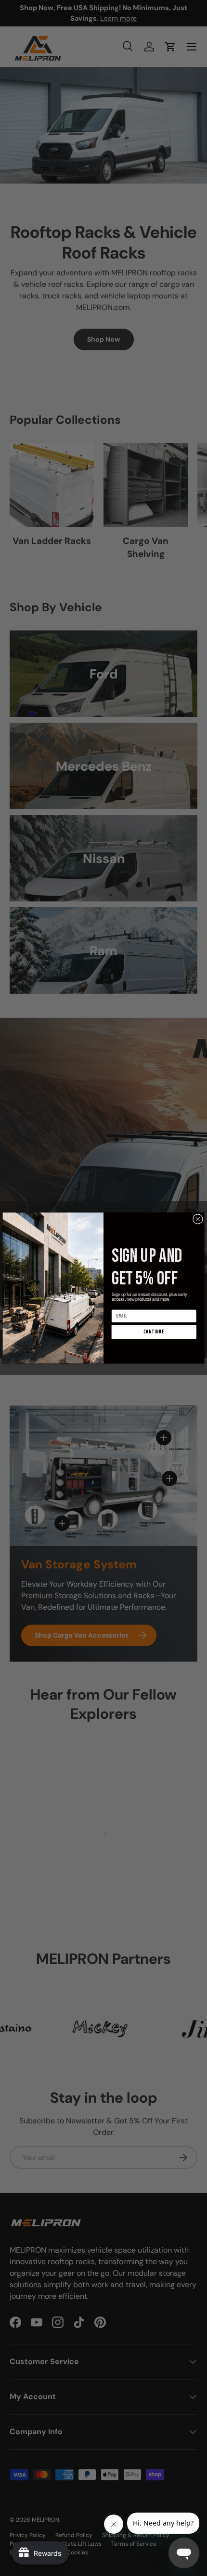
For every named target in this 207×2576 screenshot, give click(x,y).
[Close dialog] (198, 1219)
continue (154, 1332)
